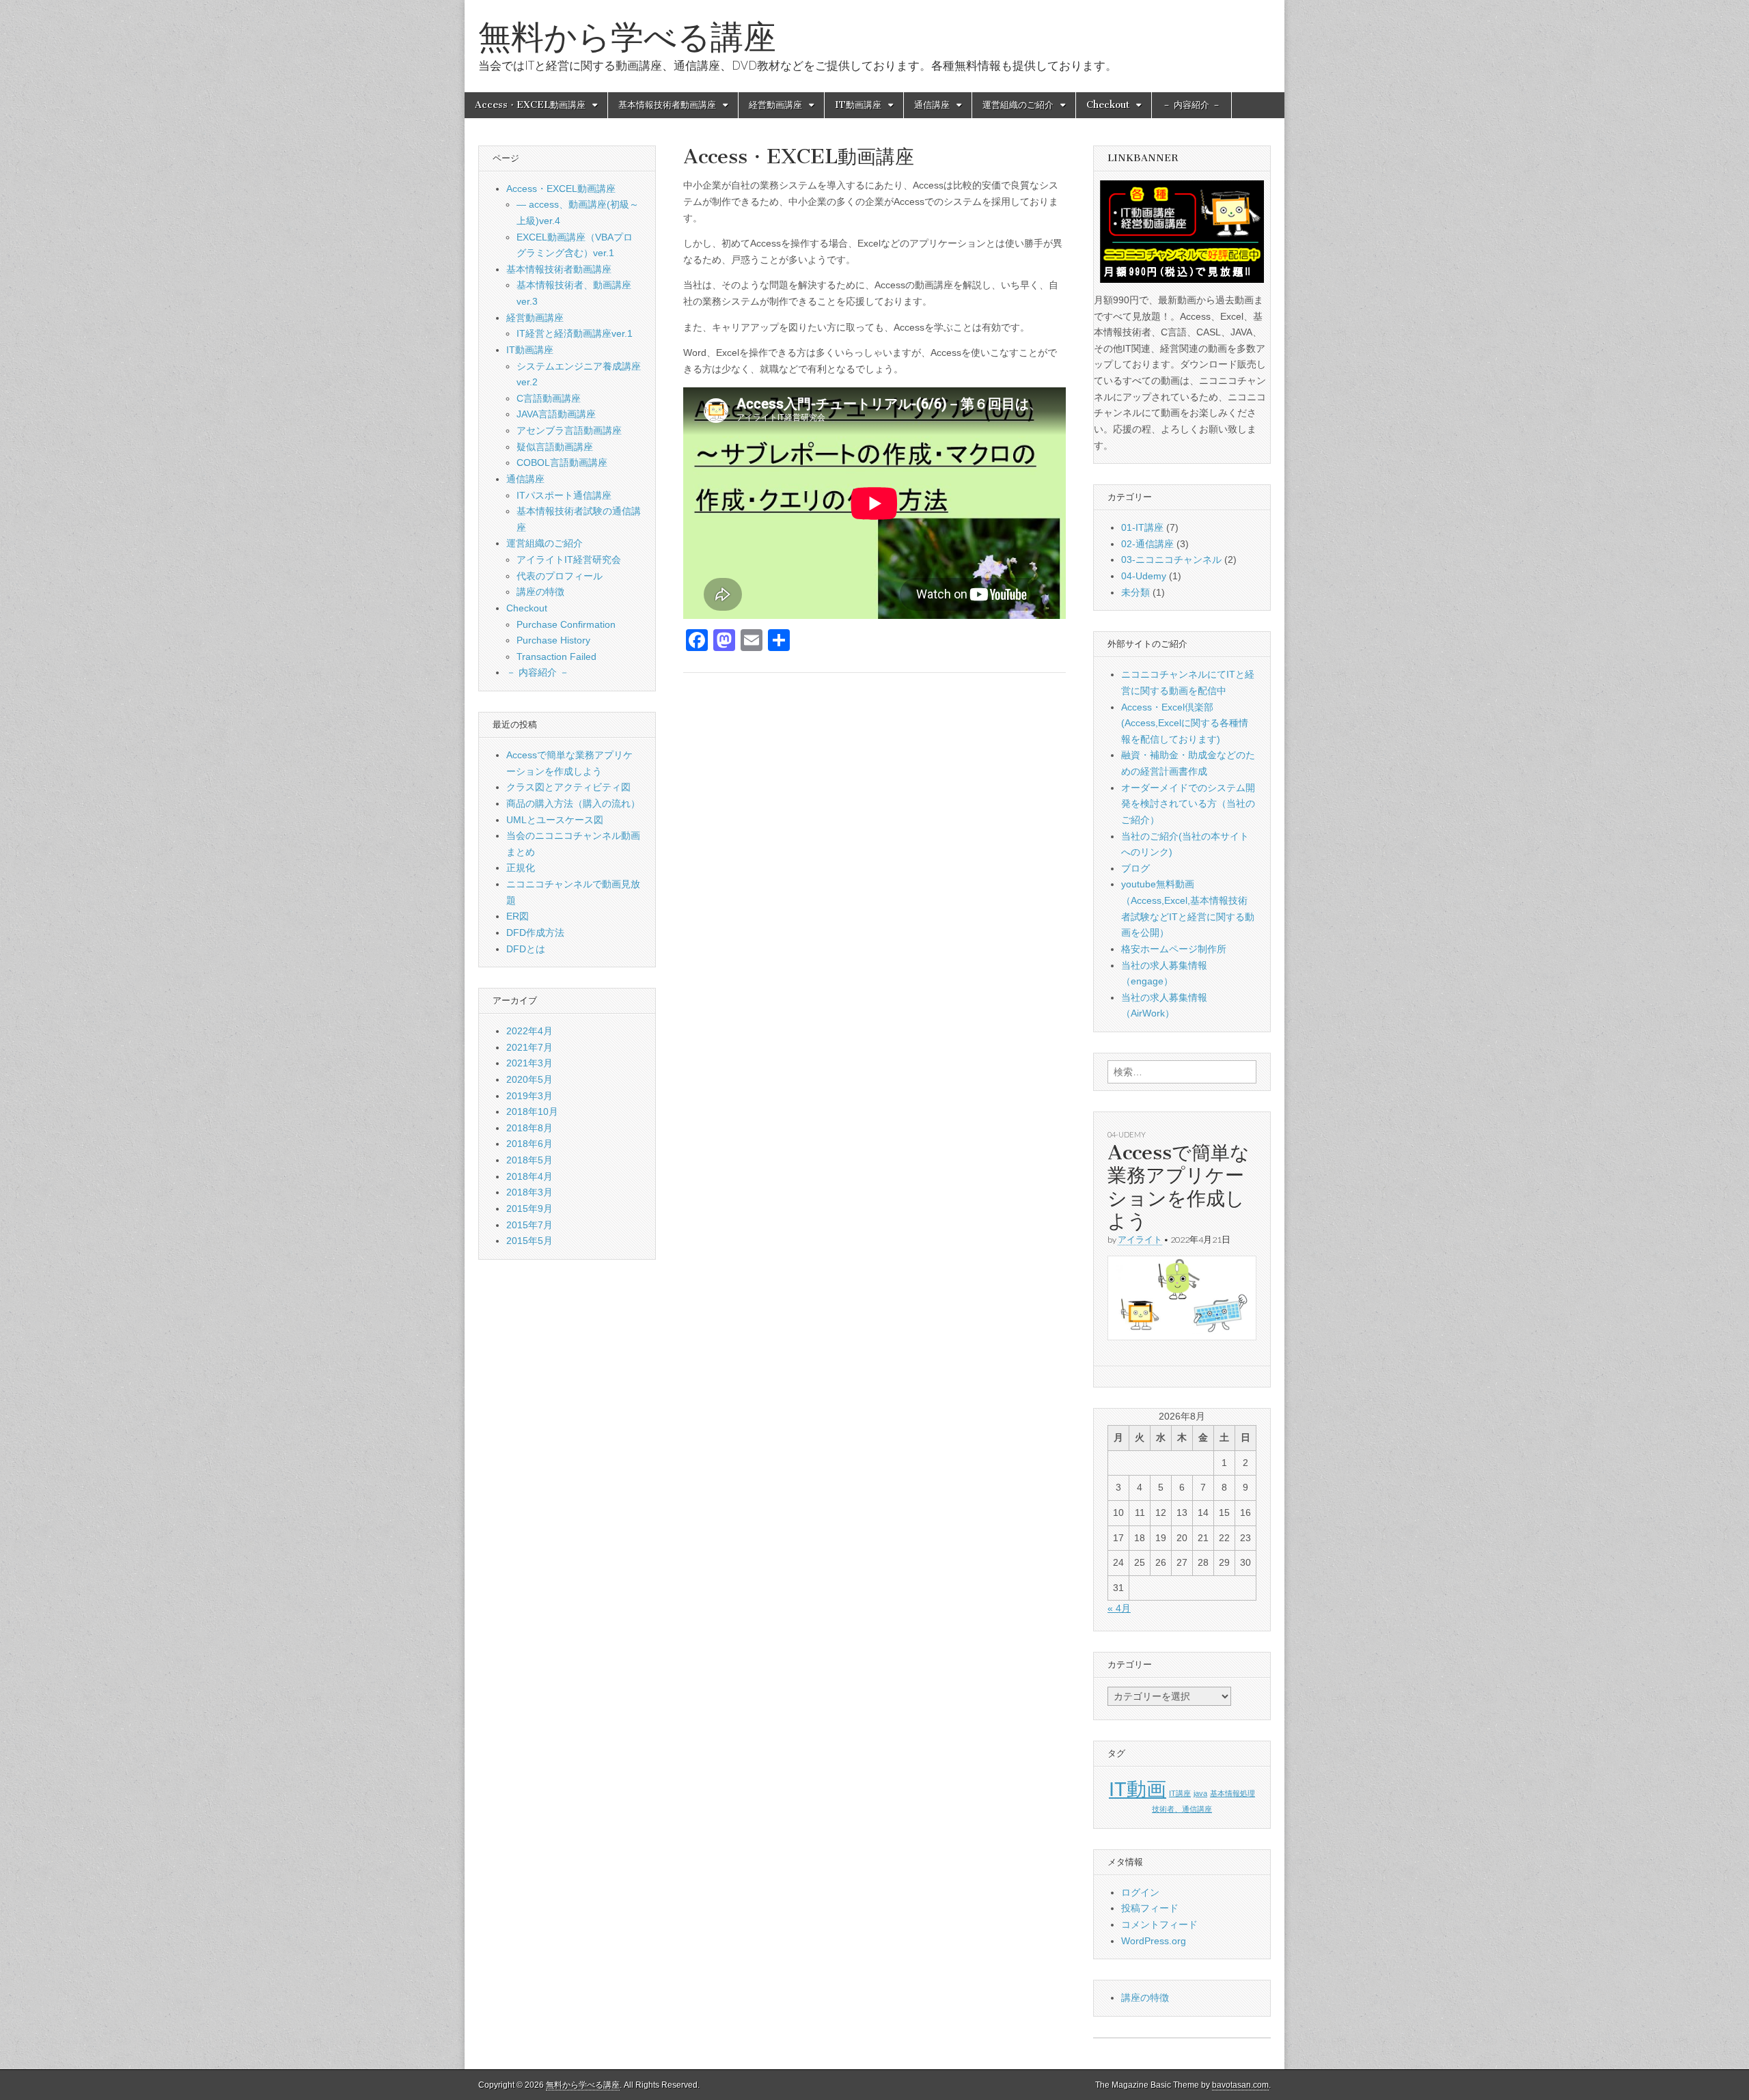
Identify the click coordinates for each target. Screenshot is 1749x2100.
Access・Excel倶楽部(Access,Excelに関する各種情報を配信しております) (1185, 723)
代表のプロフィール (560, 576)
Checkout (1108, 105)
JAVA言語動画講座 (556, 414)
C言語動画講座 (549, 398)
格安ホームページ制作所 (1174, 949)
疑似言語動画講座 (555, 447)
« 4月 (1119, 1608)
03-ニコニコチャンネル (1171, 559)
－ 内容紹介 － (1192, 105)
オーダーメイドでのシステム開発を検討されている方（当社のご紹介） (1188, 804)
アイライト (1140, 1240)
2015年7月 (529, 1225)
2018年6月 (529, 1144)
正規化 (521, 868)
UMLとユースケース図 (555, 820)
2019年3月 (529, 1096)
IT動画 (1138, 1789)
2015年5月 (529, 1241)
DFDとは (526, 949)
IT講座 (1180, 1793)
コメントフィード (1159, 1924)
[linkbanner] (1182, 232)
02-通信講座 (1147, 544)
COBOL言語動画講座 (562, 462)
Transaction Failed (556, 657)
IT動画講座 (858, 105)
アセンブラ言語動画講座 (569, 430)
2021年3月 (529, 1063)
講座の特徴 (540, 592)
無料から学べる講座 (627, 37)
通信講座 (932, 105)
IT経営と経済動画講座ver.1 (575, 333)
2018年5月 (529, 1160)
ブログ (1135, 868)
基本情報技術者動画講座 (667, 105)
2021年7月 (529, 1047)
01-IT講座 (1142, 527)
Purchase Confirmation (566, 624)
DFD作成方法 (535, 932)
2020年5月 (529, 1079)
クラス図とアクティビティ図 (568, 787)
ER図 (518, 916)
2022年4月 (529, 1031)
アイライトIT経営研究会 (569, 559)
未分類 (1135, 592)
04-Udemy (1144, 576)
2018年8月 (529, 1128)
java (1200, 1793)
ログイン (1140, 1892)
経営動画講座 (775, 105)
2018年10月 (532, 1111)
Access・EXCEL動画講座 (530, 105)
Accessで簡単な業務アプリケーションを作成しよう (1179, 1187)
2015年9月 (529, 1208)
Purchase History (553, 640)
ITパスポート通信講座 (564, 495)
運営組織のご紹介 (1018, 105)
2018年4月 (529, 1176)
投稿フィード (1150, 1908)
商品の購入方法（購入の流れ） (573, 803)
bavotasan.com (1240, 2085)
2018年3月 (529, 1192)
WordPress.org (1154, 1941)
